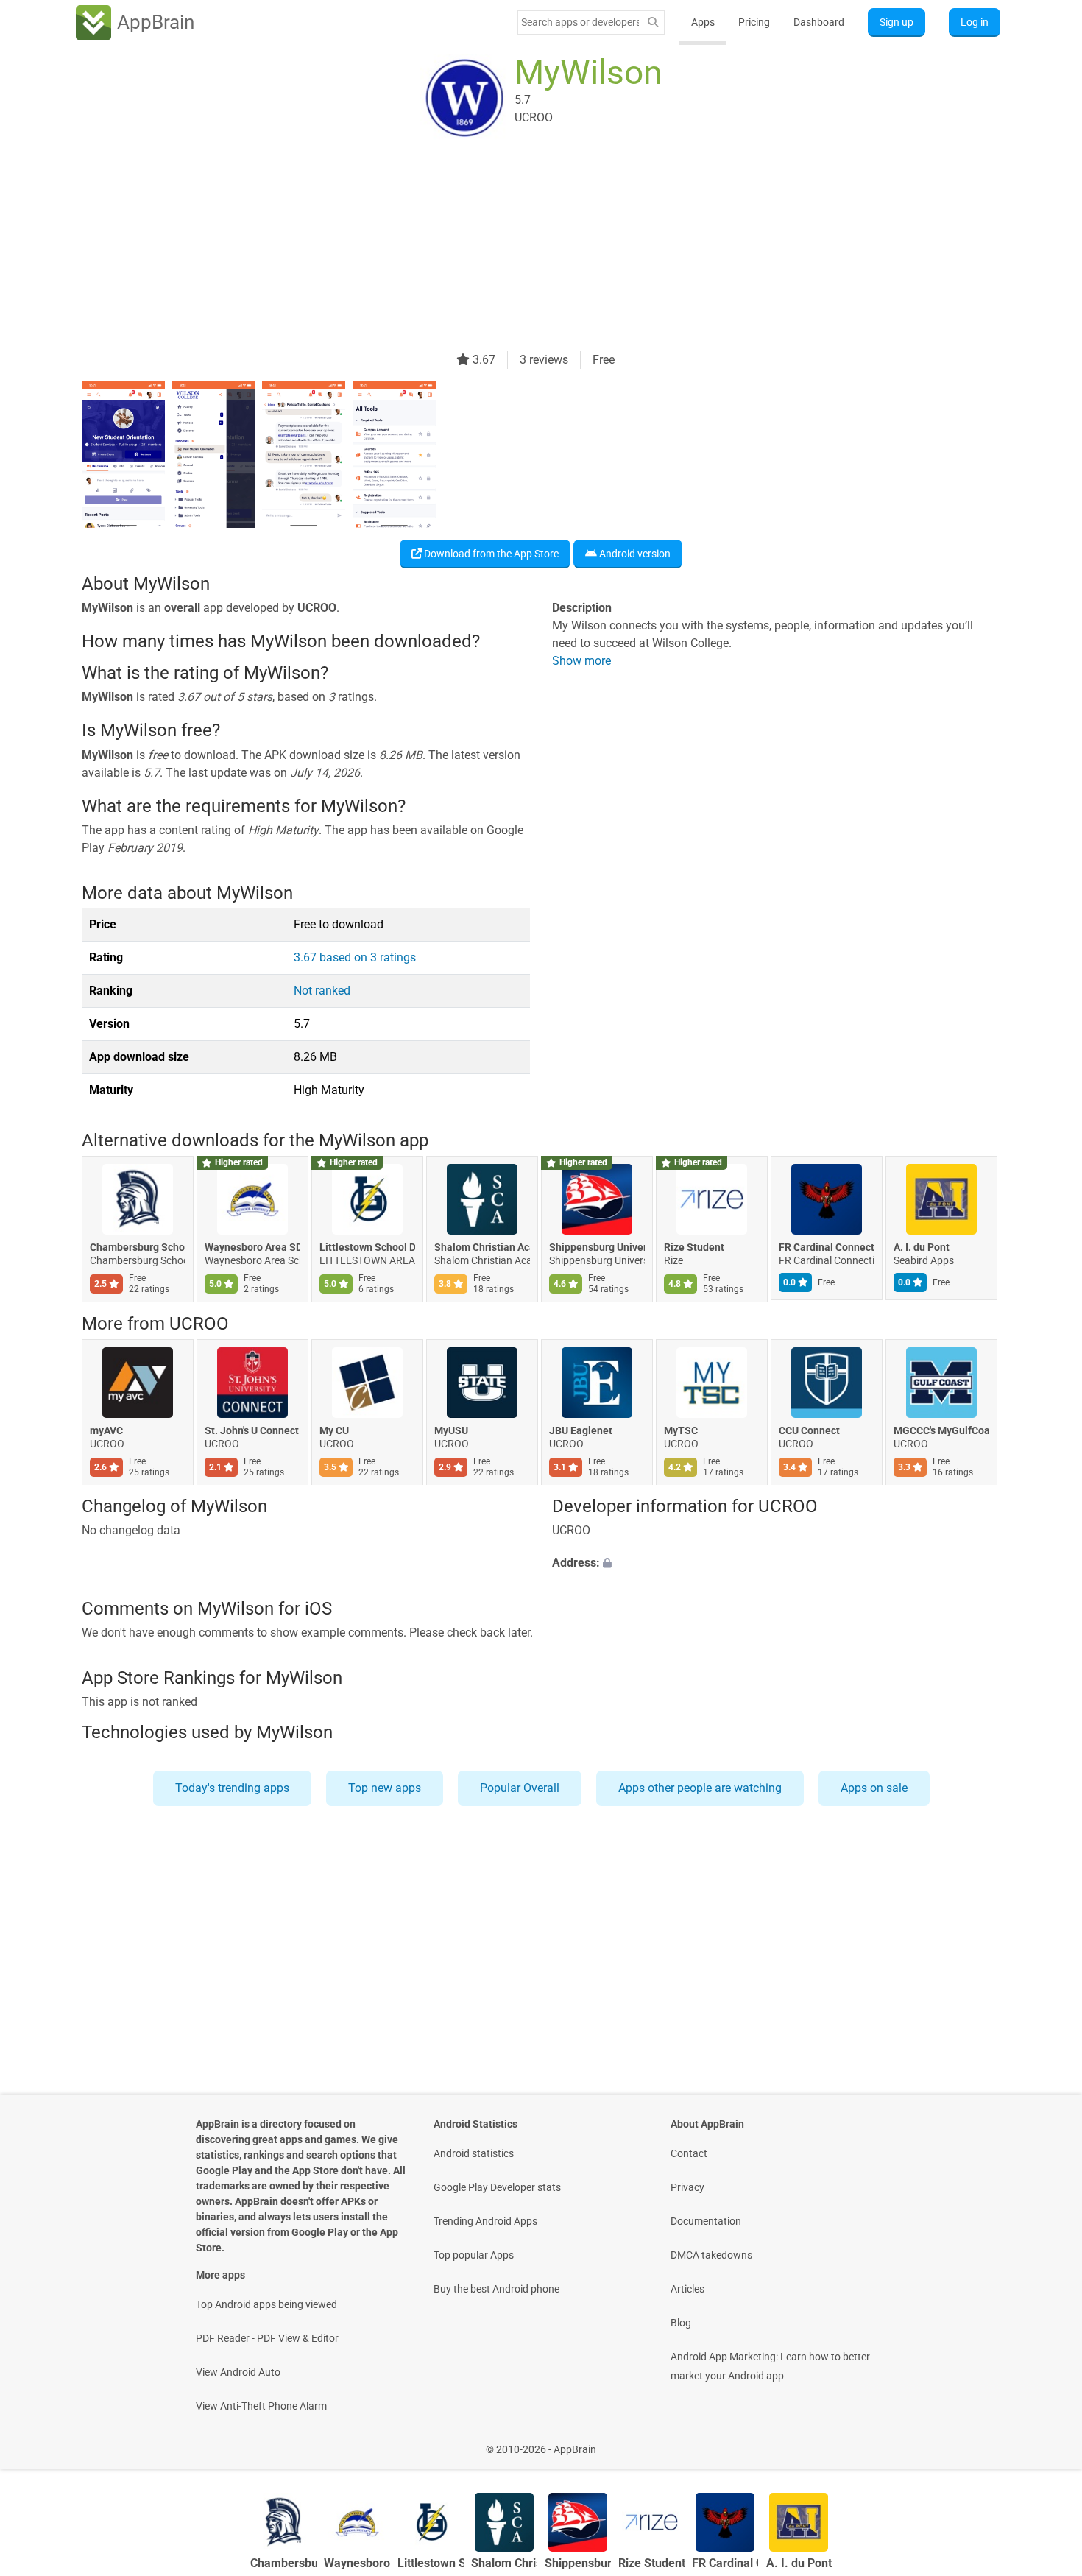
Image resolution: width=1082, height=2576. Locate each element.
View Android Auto (238, 2372)
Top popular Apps (474, 2255)
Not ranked (322, 991)
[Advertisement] (523, 248)
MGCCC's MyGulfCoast (941, 1430)
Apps (703, 22)
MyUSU (451, 1430)
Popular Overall (520, 1788)
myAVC (106, 1430)
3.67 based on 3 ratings (355, 957)
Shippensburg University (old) (597, 1248)
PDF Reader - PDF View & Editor (267, 2338)
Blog (681, 2323)
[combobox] (580, 22)
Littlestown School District (367, 1248)
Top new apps (385, 1788)
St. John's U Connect (252, 1430)
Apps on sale (874, 1788)
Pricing (754, 22)
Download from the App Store (490, 554)
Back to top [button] (1045, 2442)
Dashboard (819, 22)
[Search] (653, 22)
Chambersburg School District (138, 1248)
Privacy (687, 2187)
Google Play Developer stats (497, 2187)
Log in (975, 22)
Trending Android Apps (485, 2221)
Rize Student (694, 1248)
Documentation (706, 2221)
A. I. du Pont (922, 1248)
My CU (334, 1430)
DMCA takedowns (711, 2255)
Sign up (897, 22)
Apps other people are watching (700, 1788)
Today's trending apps (232, 1788)
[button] (776, 1564)
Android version (634, 554)
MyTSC (681, 1430)
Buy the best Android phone (496, 2289)
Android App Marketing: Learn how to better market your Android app (770, 2366)
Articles (687, 2289)
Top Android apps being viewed (266, 2304)
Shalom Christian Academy (482, 1248)
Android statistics (474, 2153)
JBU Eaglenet (581, 1430)
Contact (689, 2153)
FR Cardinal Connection (827, 1248)
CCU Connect (809, 1430)
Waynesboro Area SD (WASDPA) (252, 1248)
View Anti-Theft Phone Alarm (261, 2406)
